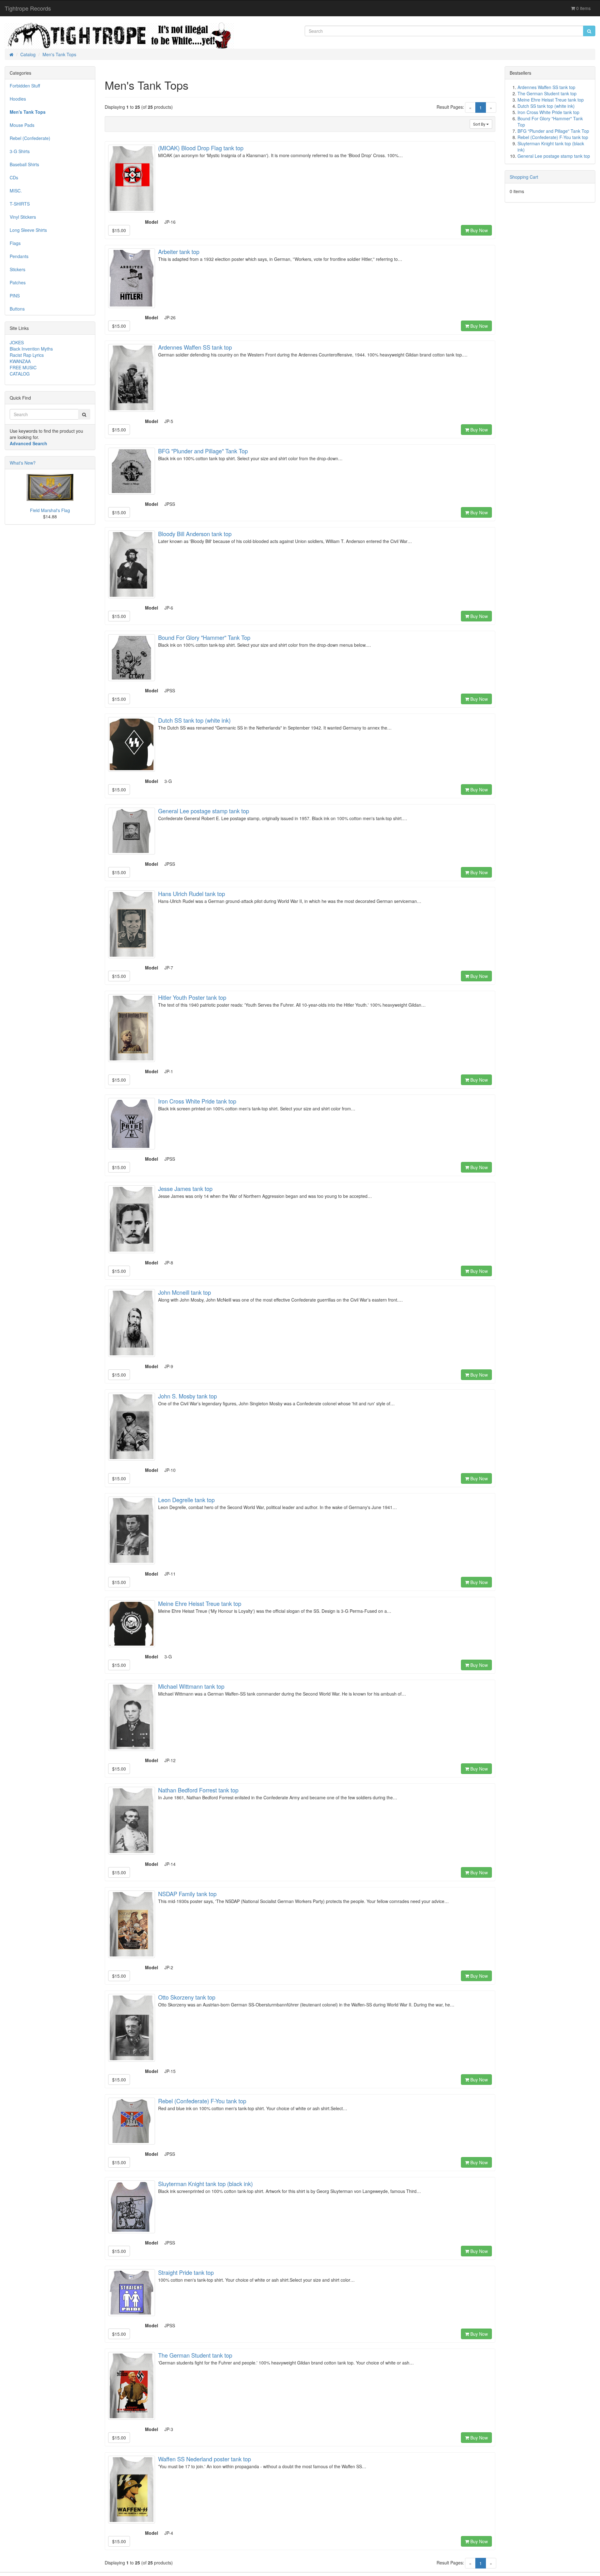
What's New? (23, 463)
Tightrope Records (28, 8)
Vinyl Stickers (23, 217)
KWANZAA (20, 361)
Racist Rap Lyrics (27, 355)
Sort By (480, 124)
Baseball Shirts (24, 164)
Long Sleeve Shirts (28, 230)
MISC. (16, 191)
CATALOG (20, 374)
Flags (15, 243)
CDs (14, 177)
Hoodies (18, 99)
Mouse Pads (22, 125)
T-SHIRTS (20, 204)
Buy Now (478, 230)
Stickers (17, 269)
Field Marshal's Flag (50, 510)
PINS (15, 296)
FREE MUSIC (23, 367)
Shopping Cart (524, 177)
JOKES (17, 342)
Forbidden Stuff (25, 86)
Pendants (19, 256)
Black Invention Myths (31, 349)
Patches (18, 282)
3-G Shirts (20, 151)
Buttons (17, 309)
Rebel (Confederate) (30, 138)
